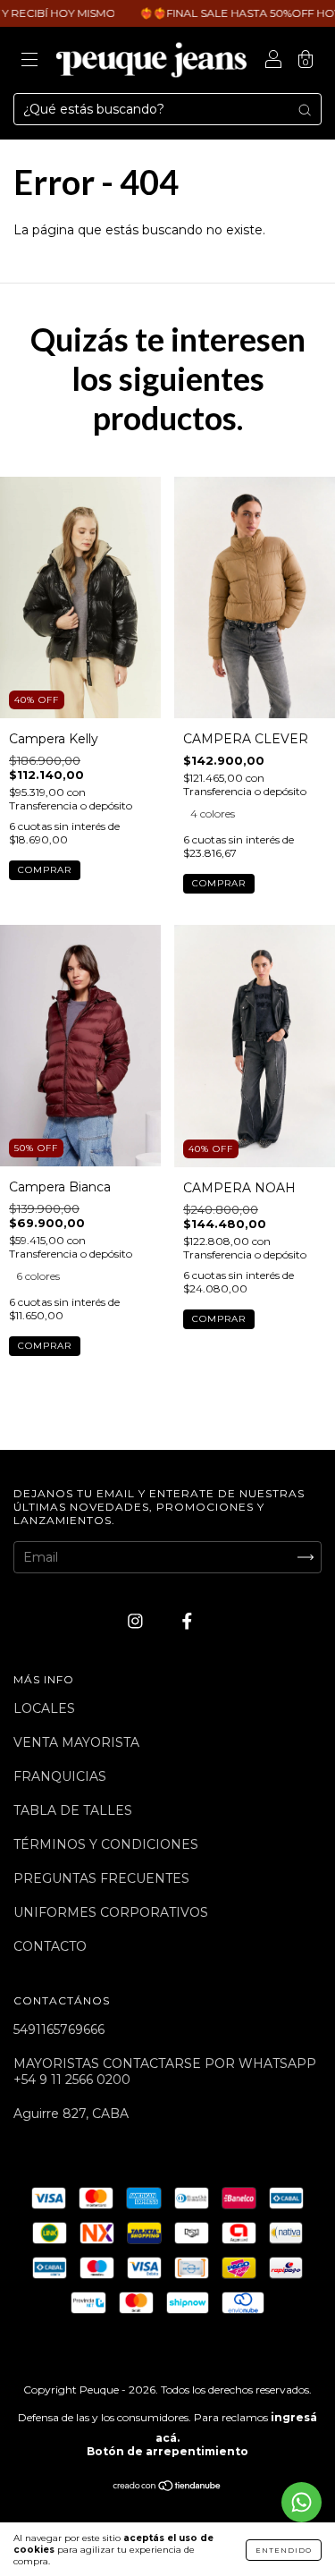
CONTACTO (50, 1946)
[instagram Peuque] (137, 1622)
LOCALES (44, 1708)
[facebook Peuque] (187, 1622)
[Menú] (29, 62)
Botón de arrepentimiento (167, 2451)
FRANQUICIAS (60, 1776)
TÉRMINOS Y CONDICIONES (106, 1844)
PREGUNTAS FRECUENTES (101, 1878)
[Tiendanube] (167, 2487)
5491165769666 (59, 2029)
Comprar (45, 870)
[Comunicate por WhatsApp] (301, 2502)
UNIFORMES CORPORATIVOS (111, 1912)
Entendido (284, 2550)
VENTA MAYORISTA (76, 1742)
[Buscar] (305, 109)
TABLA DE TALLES (73, 1810)
